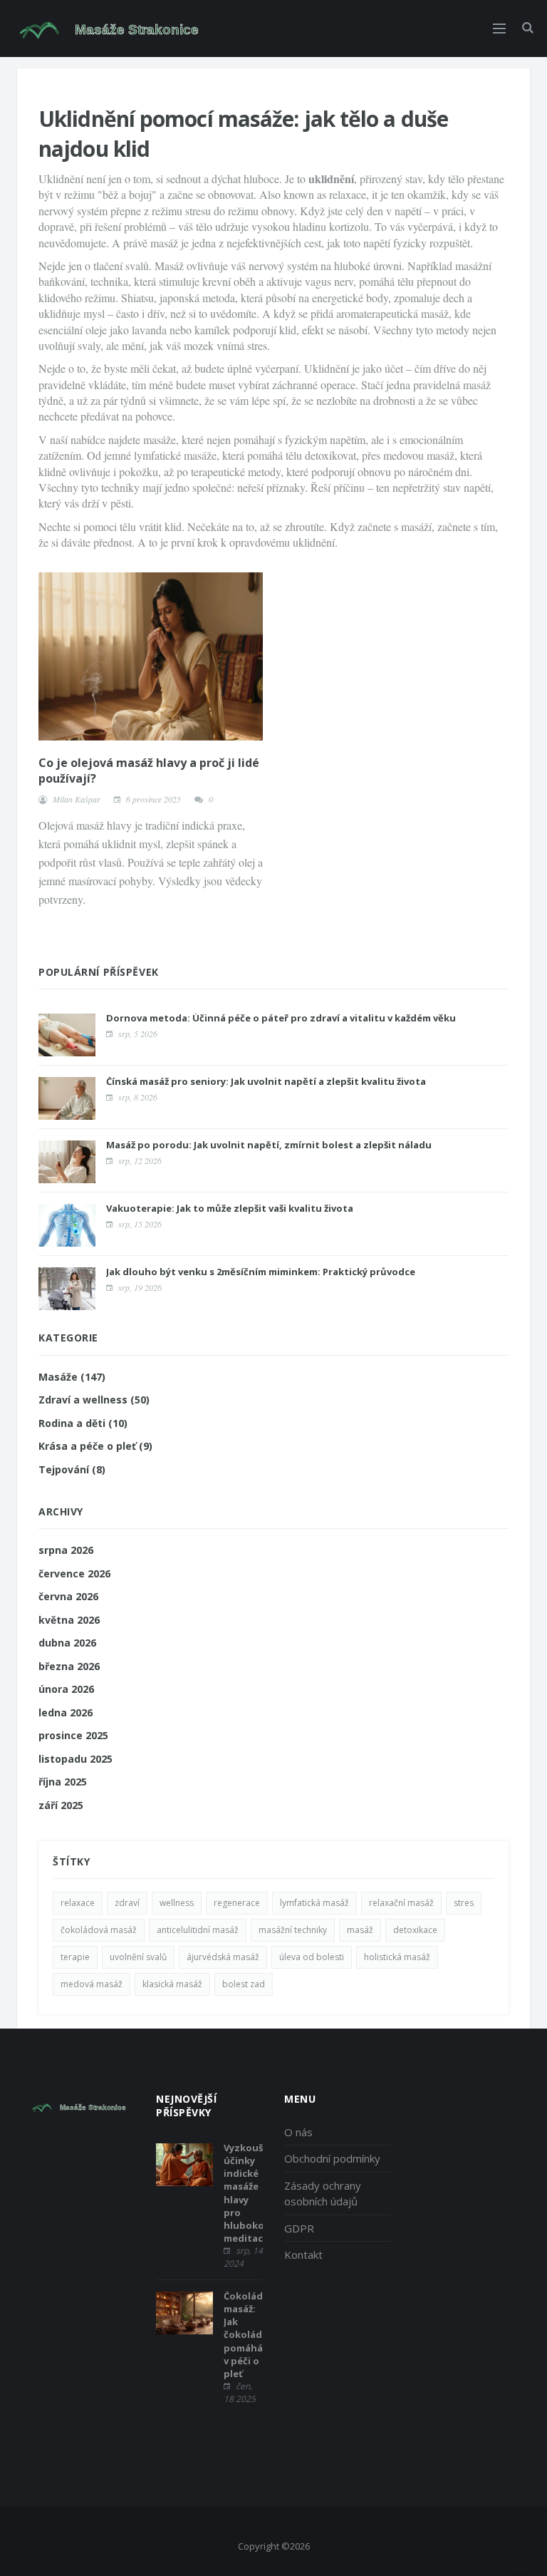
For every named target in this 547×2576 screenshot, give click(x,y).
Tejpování (72, 1469)
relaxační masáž (401, 1903)
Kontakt (303, 2255)
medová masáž (92, 1984)
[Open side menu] (499, 29)
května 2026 (69, 1620)
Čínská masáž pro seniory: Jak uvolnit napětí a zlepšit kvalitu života (266, 1081)
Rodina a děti (83, 1423)
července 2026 (74, 1573)
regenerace (237, 1903)
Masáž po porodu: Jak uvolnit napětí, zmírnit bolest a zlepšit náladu (269, 1145)
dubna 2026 (67, 1643)
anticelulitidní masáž (198, 1930)
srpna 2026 (66, 1550)
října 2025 (63, 1782)
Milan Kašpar (77, 799)
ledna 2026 (66, 1712)
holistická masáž (397, 1957)
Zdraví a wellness (94, 1400)
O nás (298, 2132)
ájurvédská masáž (223, 1957)
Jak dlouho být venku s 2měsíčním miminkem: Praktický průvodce (261, 1272)
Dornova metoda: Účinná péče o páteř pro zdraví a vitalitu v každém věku (281, 1018)
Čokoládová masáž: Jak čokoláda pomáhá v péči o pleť (252, 2335)
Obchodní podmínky (332, 2158)
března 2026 (69, 1666)
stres (464, 1903)
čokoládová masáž (99, 1930)
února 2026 (66, 1689)
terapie (75, 1957)
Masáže (72, 1377)
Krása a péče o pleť (95, 1446)
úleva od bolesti (312, 1957)
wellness (177, 1903)
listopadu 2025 (75, 1759)
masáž (360, 1930)
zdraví (127, 1903)
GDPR (299, 2228)
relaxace (78, 1903)
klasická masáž (172, 1984)
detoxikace (415, 1930)
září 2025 (61, 1805)
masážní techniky (293, 1930)
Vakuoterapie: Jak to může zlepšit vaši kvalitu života (230, 1208)
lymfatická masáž (314, 1903)
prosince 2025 (73, 1735)
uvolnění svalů (138, 1957)
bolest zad (244, 1984)
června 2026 (68, 1596)
